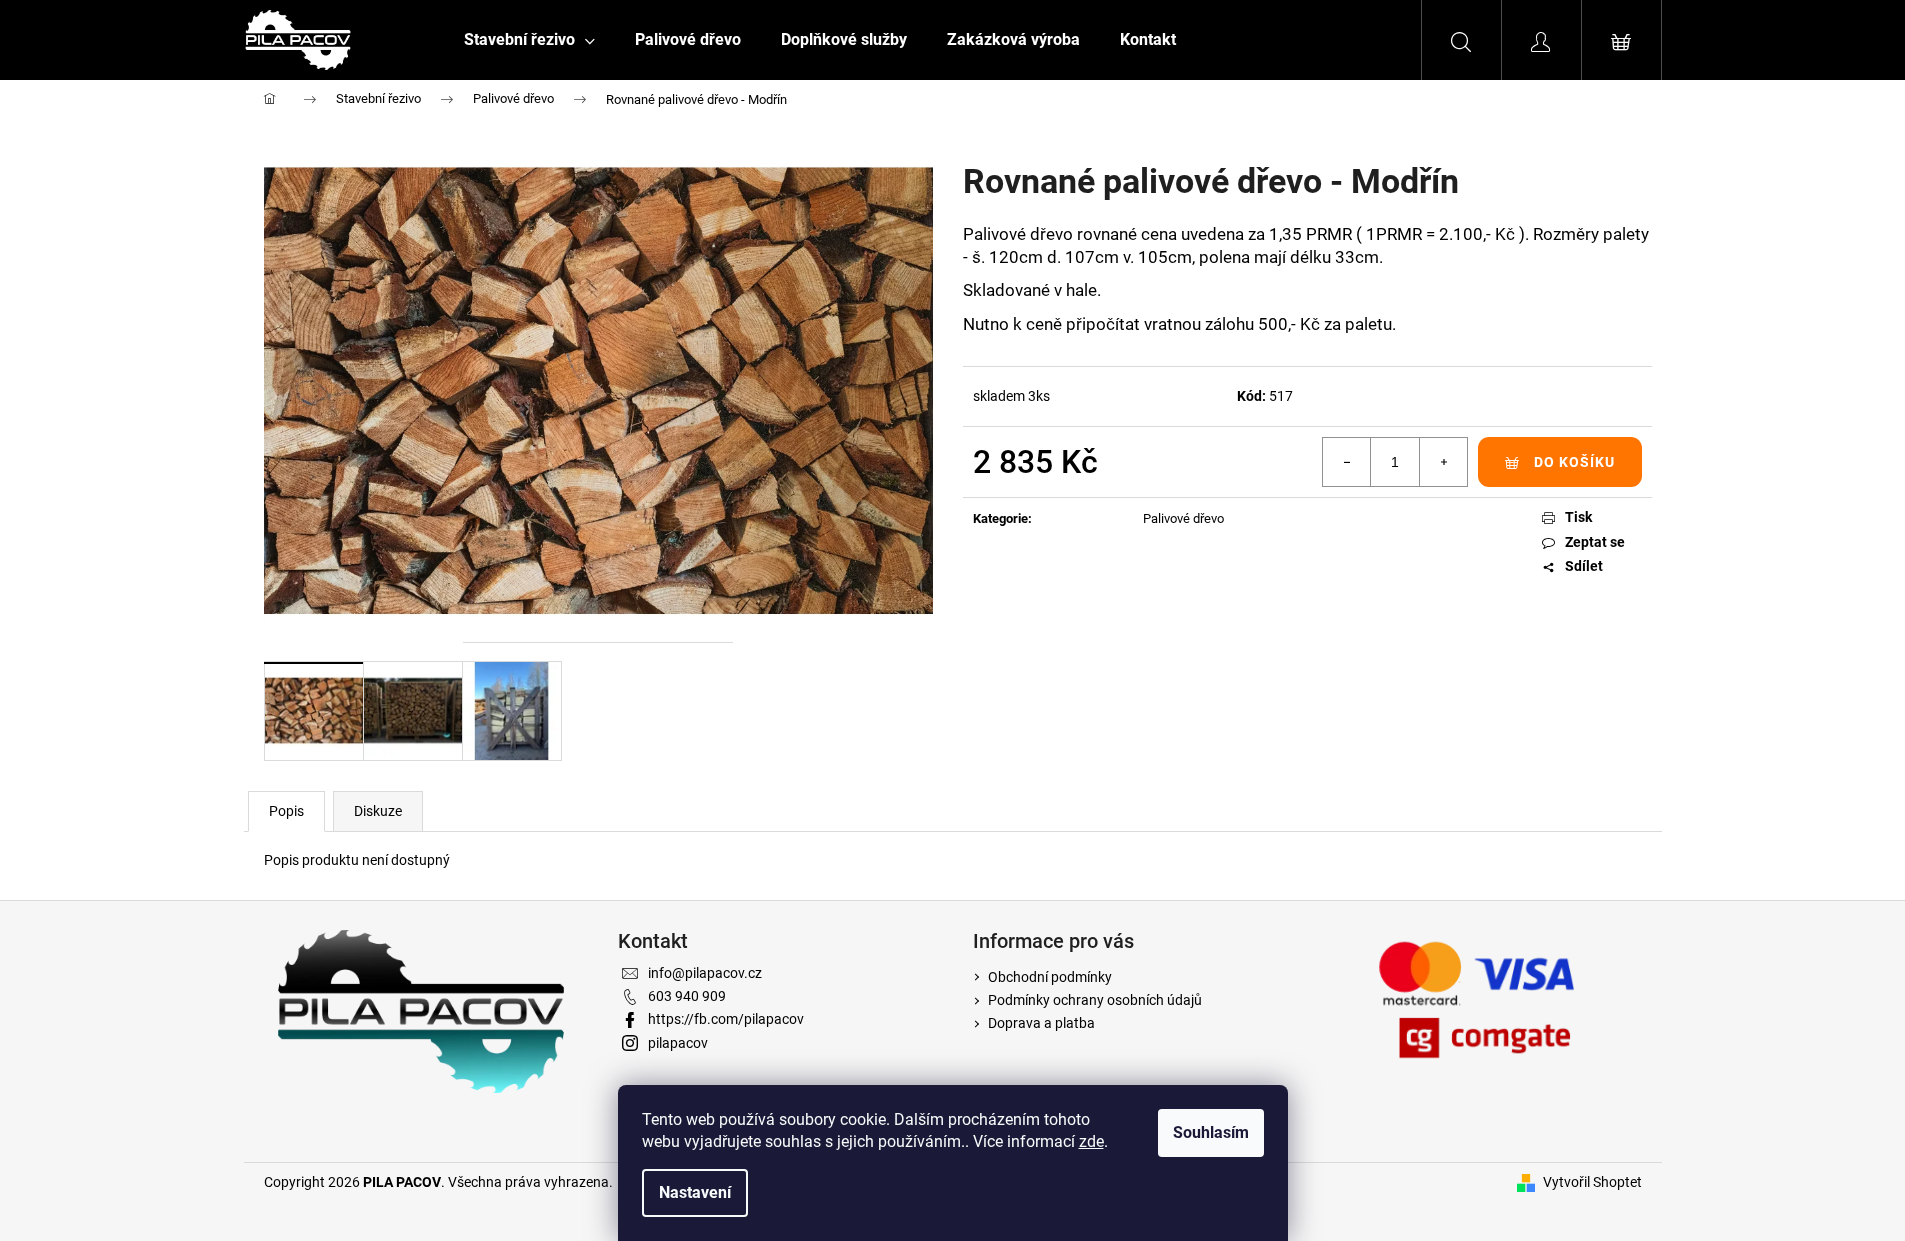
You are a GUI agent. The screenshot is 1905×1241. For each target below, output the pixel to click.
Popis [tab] (286, 811)
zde (1091, 1141)
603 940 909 (687, 996)
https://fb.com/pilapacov (726, 1019)
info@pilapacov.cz (705, 973)
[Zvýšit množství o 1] (1443, 462)
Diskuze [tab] (378, 811)
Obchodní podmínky (1050, 977)
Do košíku (1574, 462)
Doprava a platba (1041, 1023)
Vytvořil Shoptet (1592, 1182)
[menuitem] (529, 40)
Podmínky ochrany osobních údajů (1095, 1000)
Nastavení (695, 1192)
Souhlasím (1211, 1132)
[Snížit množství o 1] (1347, 462)
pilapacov (678, 1043)
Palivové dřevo (1183, 518)
